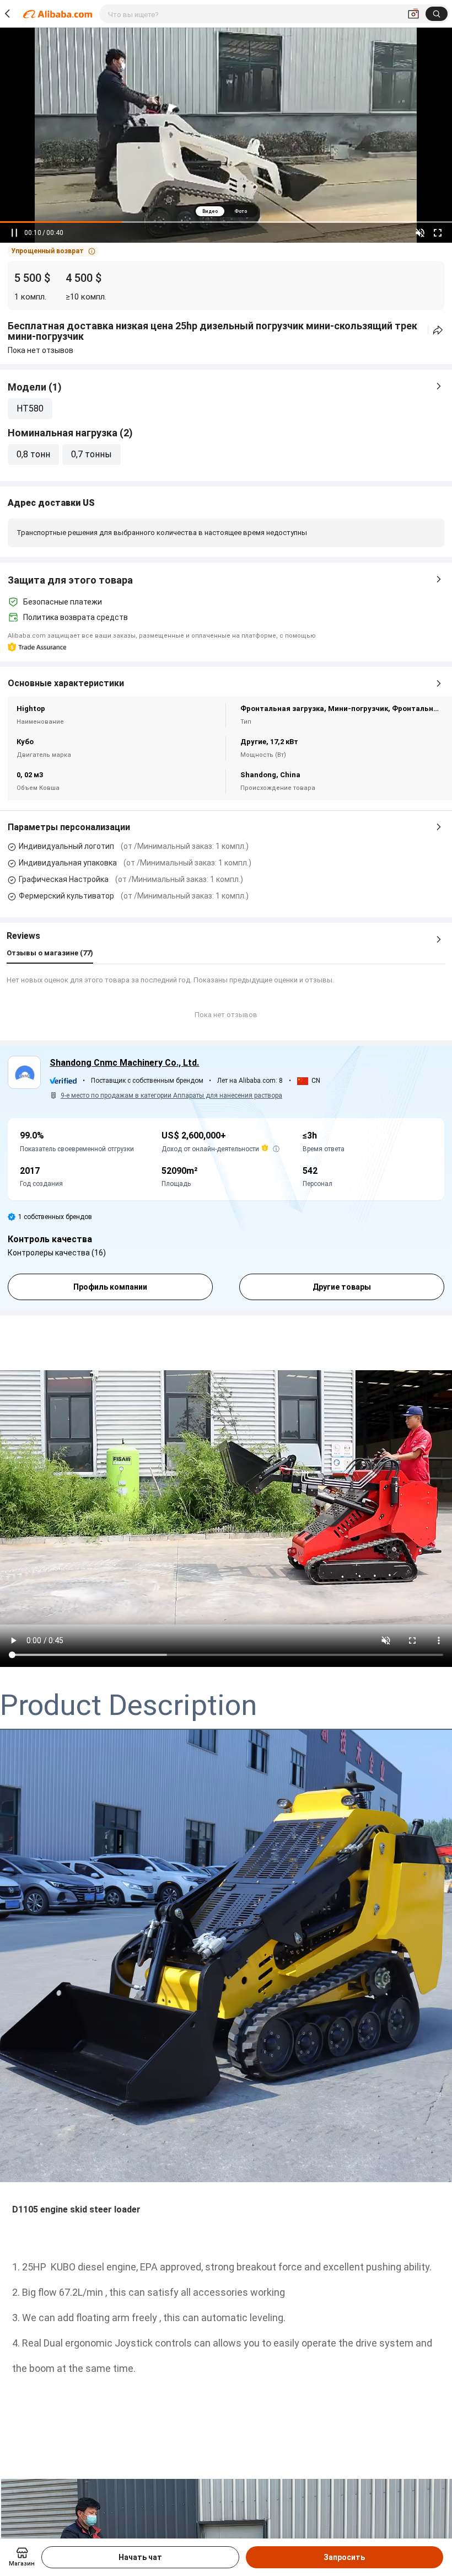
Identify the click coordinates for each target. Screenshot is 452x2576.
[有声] (420, 233)
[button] (53, 251)
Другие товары (342, 1287)
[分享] (438, 330)
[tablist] (226, 211)
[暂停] (14, 233)
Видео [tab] (210, 211)
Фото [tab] (241, 211)
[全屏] (438, 233)
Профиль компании (110, 1287)
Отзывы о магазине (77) (50, 953)
